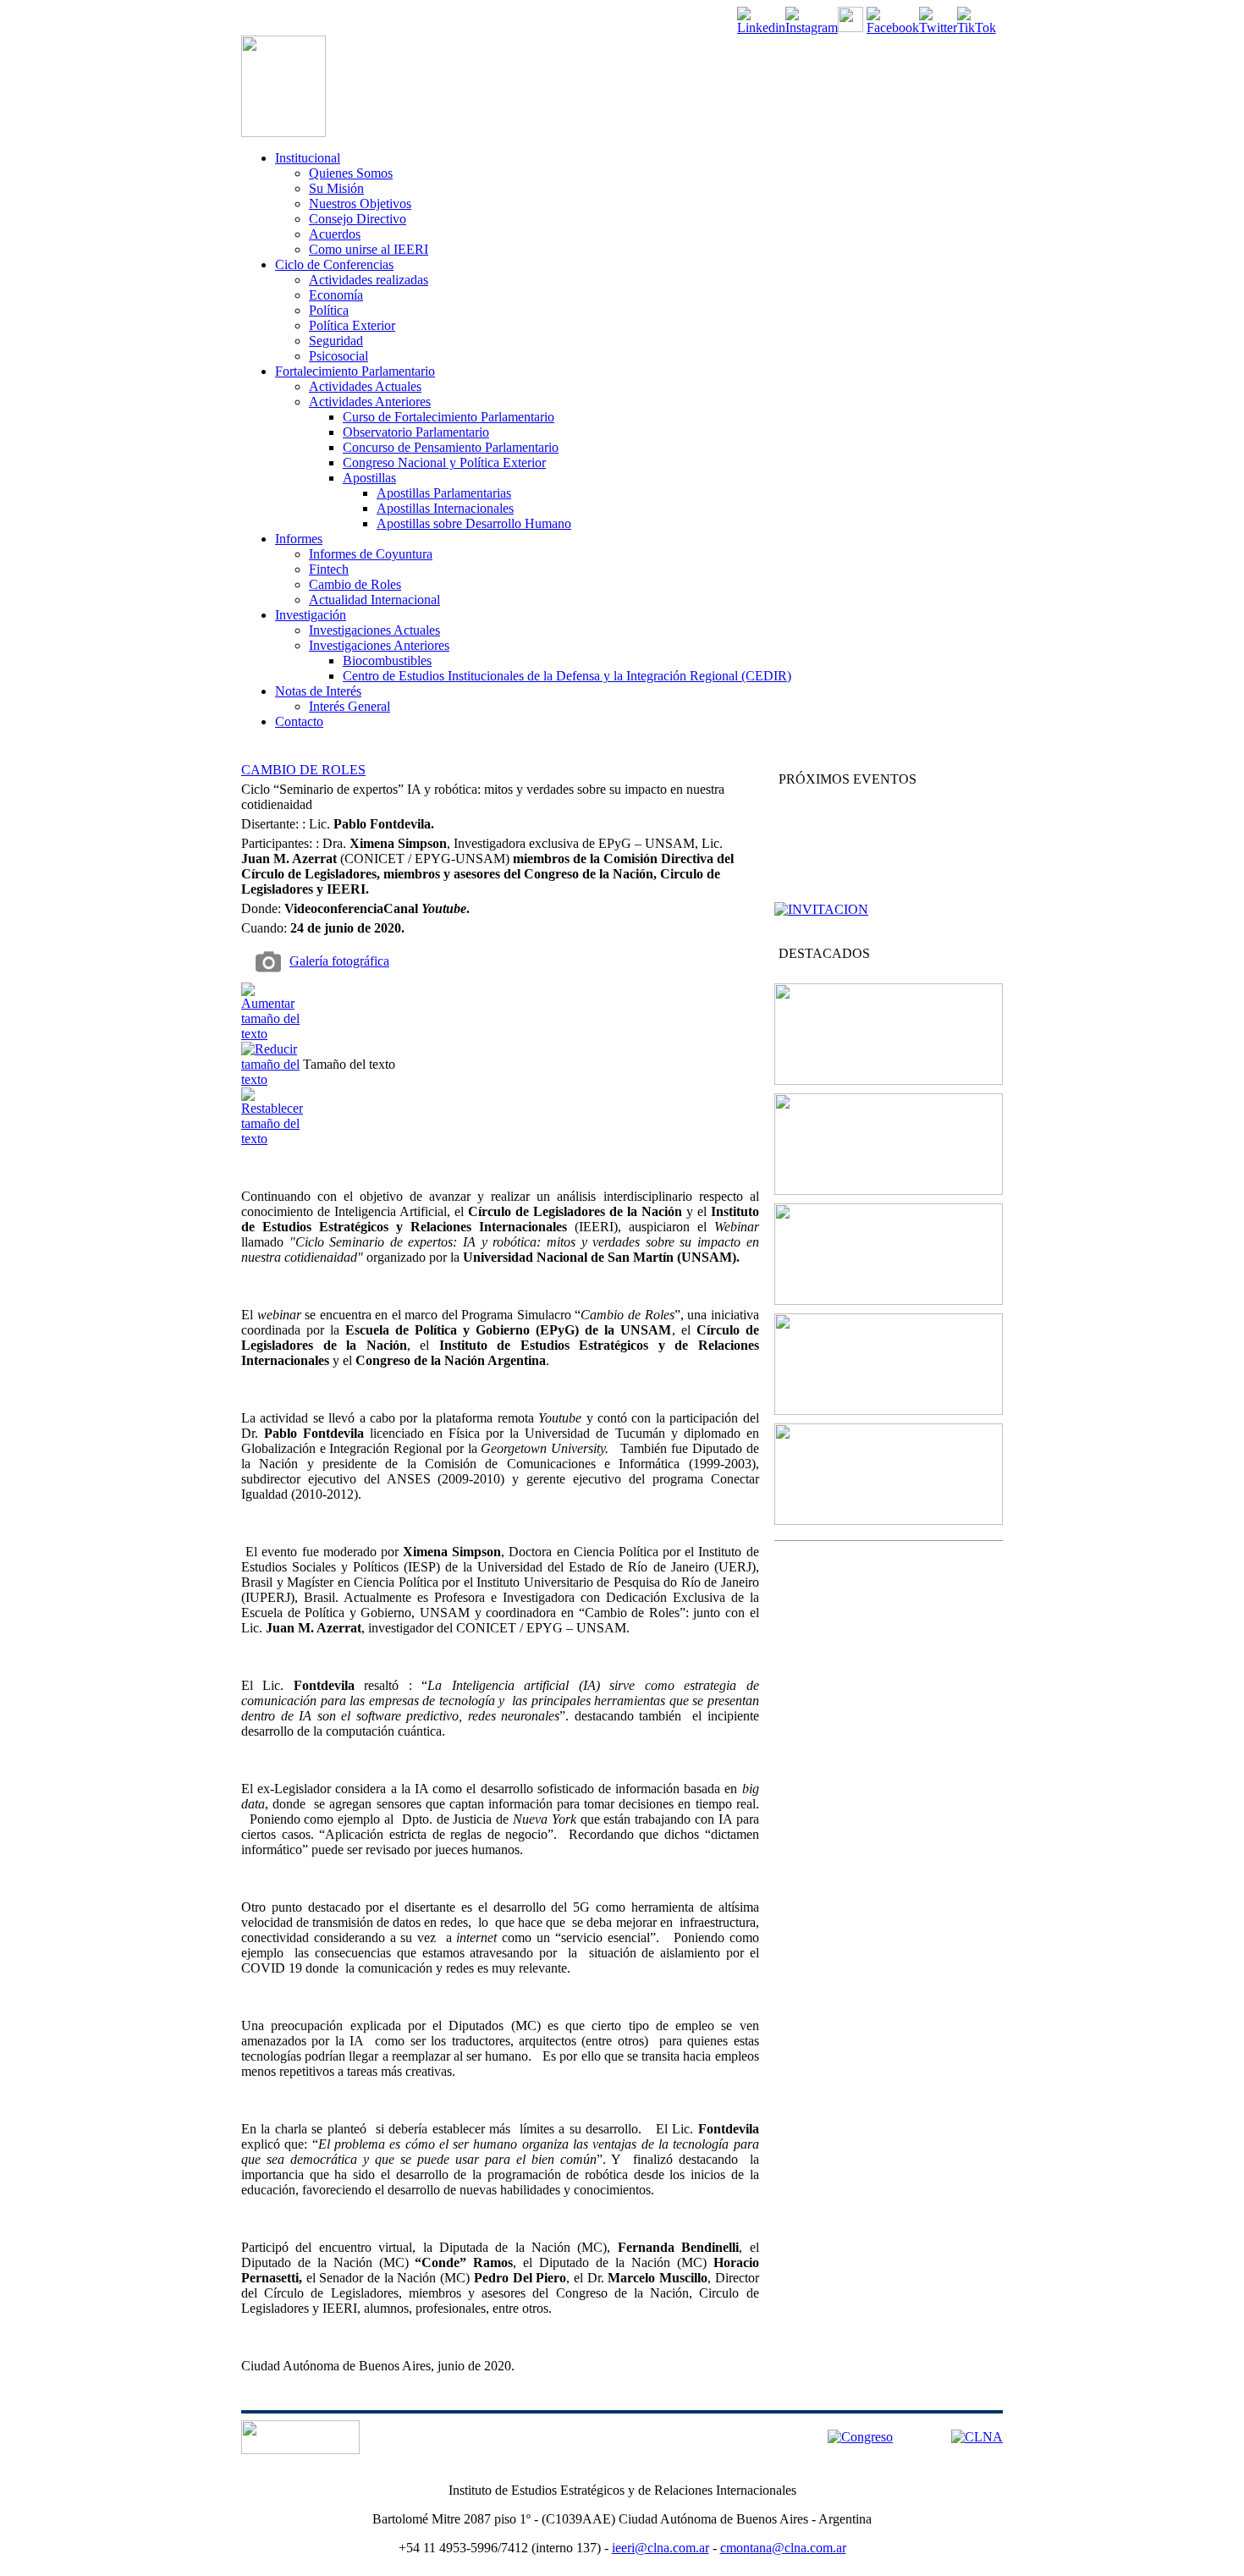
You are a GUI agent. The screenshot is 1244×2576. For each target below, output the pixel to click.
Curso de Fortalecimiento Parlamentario (449, 417)
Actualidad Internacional (374, 600)
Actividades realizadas (369, 280)
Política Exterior (352, 325)
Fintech (329, 569)
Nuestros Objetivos (360, 204)
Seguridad (336, 341)
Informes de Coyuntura (371, 554)
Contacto (299, 721)
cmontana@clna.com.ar (783, 2548)
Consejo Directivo (358, 219)
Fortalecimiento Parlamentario (355, 371)
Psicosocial (339, 356)
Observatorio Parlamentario (416, 432)
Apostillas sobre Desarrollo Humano (474, 523)
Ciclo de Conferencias (334, 264)
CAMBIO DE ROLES (303, 770)
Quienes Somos (351, 173)
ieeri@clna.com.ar (661, 2548)
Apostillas (369, 478)
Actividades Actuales (365, 386)
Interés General (350, 706)
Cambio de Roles (355, 584)
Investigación (311, 615)
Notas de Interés (318, 691)
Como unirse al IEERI (369, 249)
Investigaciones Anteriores (379, 645)
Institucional (308, 158)
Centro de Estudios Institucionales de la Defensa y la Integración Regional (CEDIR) (567, 676)
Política (329, 310)
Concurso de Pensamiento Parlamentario (451, 447)
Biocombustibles (387, 661)
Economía (336, 295)
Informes (299, 539)
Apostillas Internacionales (445, 508)
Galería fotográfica (339, 961)
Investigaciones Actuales (374, 630)
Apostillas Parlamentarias (444, 493)
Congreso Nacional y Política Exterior (444, 462)
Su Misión (336, 188)
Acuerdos (335, 234)
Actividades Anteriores (370, 402)
